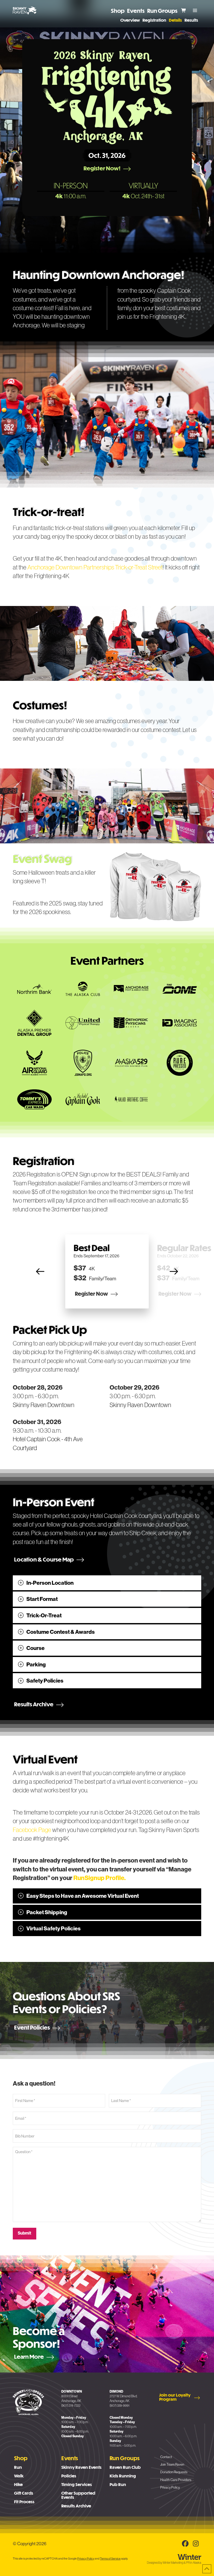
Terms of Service (110, 2559)
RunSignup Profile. (100, 1878)
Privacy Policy (86, 2559)
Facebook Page (32, 1830)
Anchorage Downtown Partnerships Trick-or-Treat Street (95, 567)
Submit (25, 2233)
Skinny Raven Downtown (44, 1405)
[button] (195, 10)
